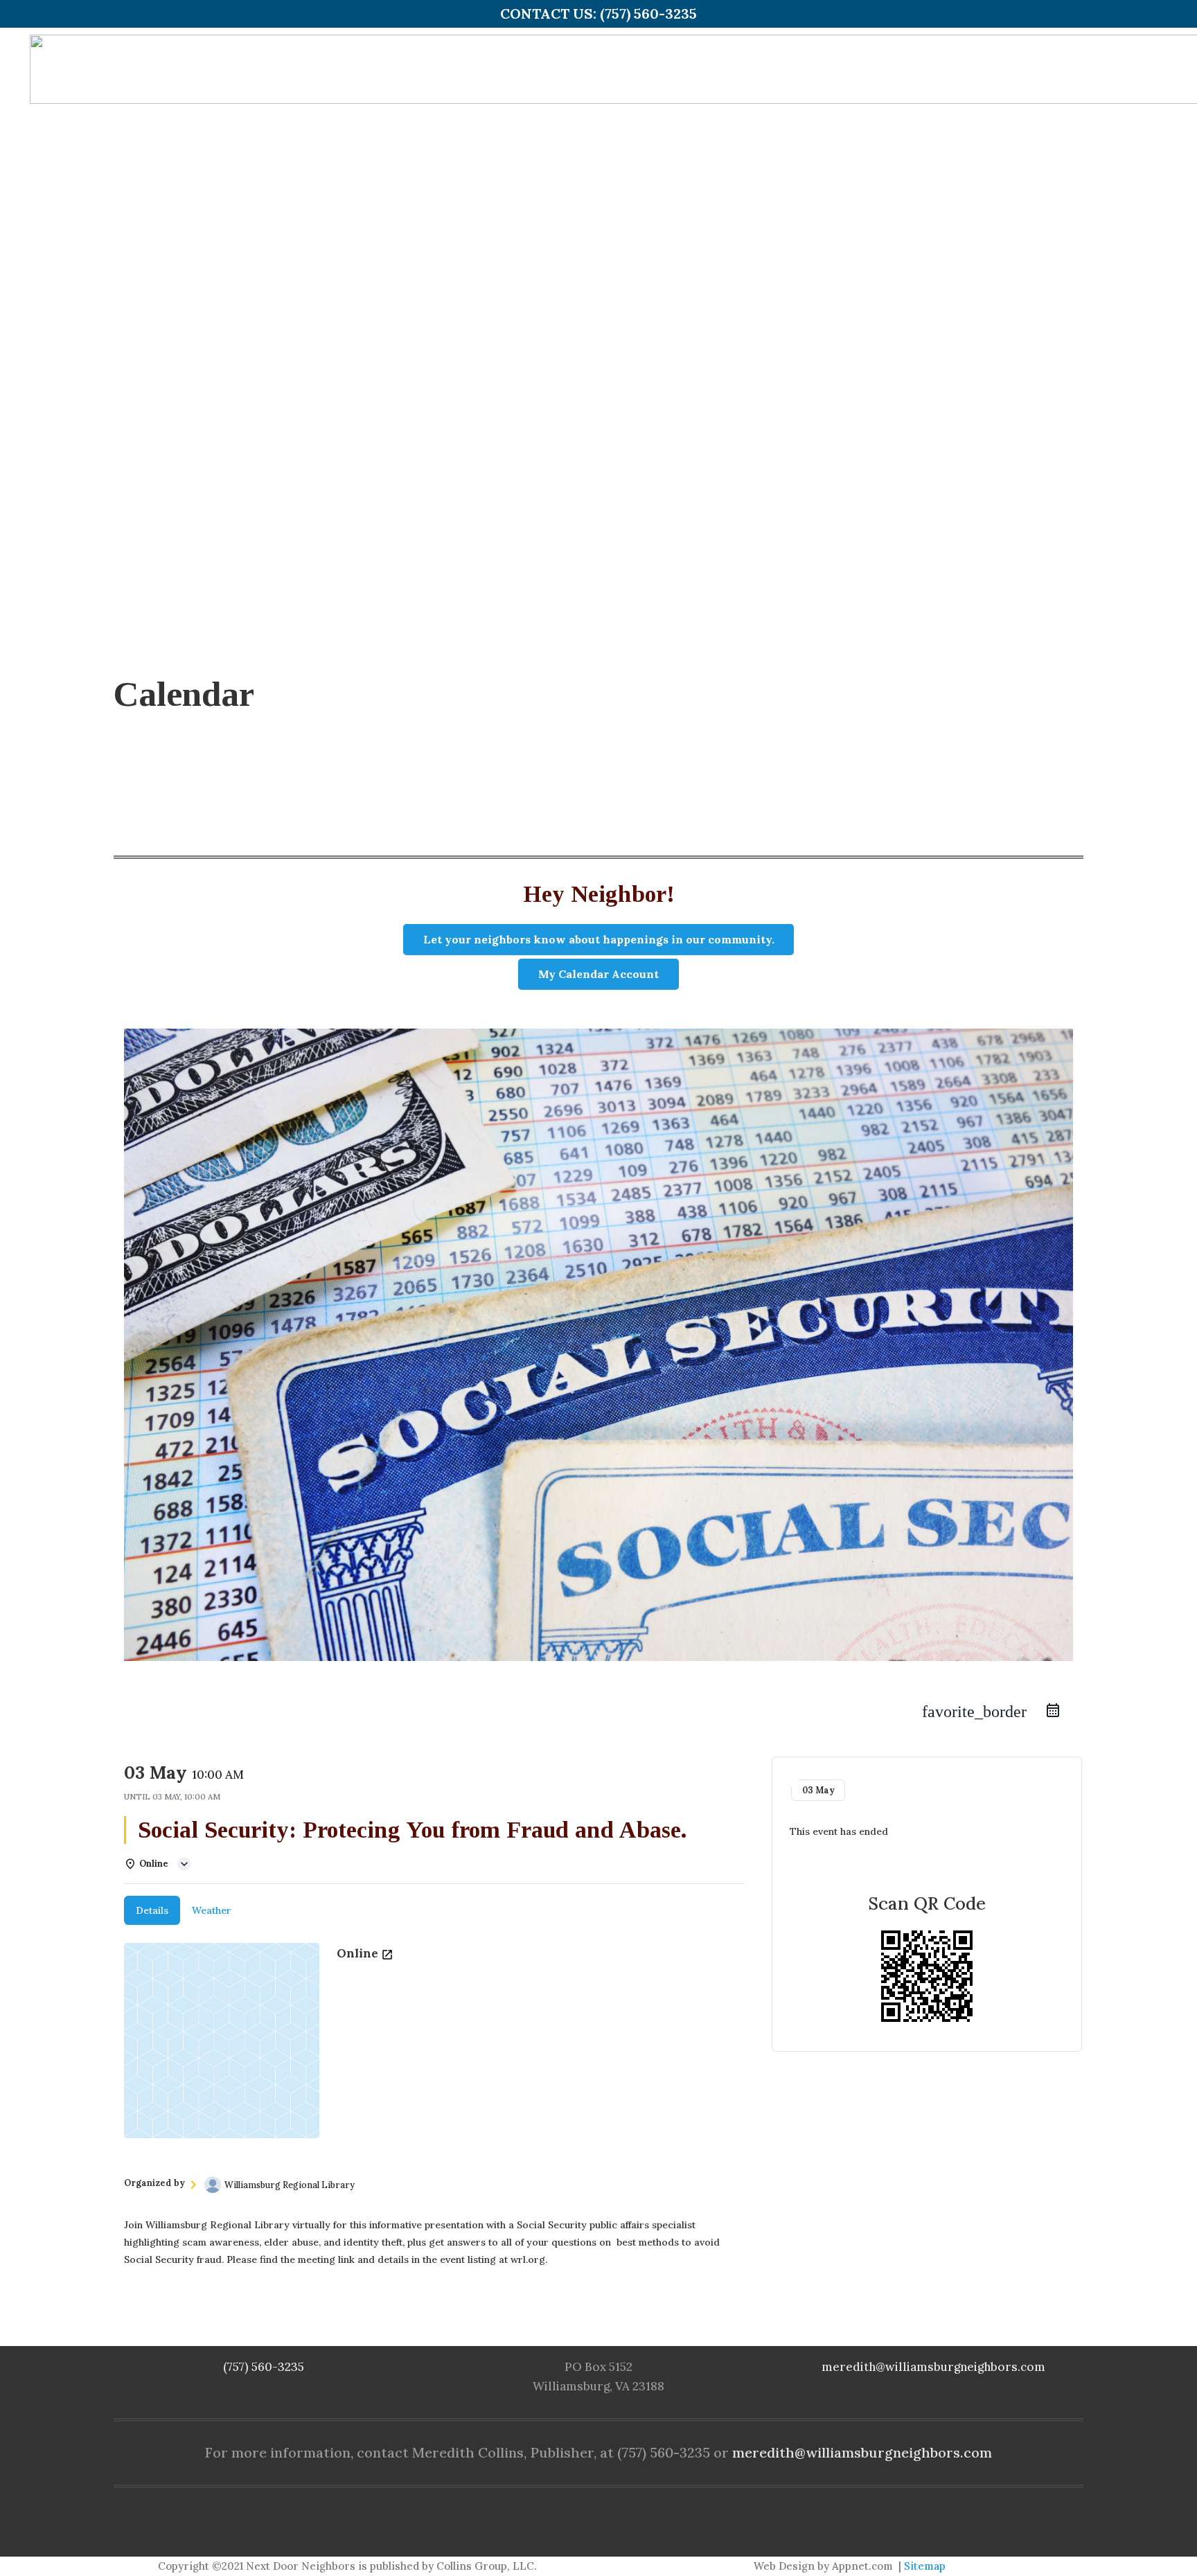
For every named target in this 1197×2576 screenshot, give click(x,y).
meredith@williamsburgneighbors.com (933, 2367)
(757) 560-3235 (264, 2367)
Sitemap (925, 2566)
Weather (212, 1910)
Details (152, 1910)
